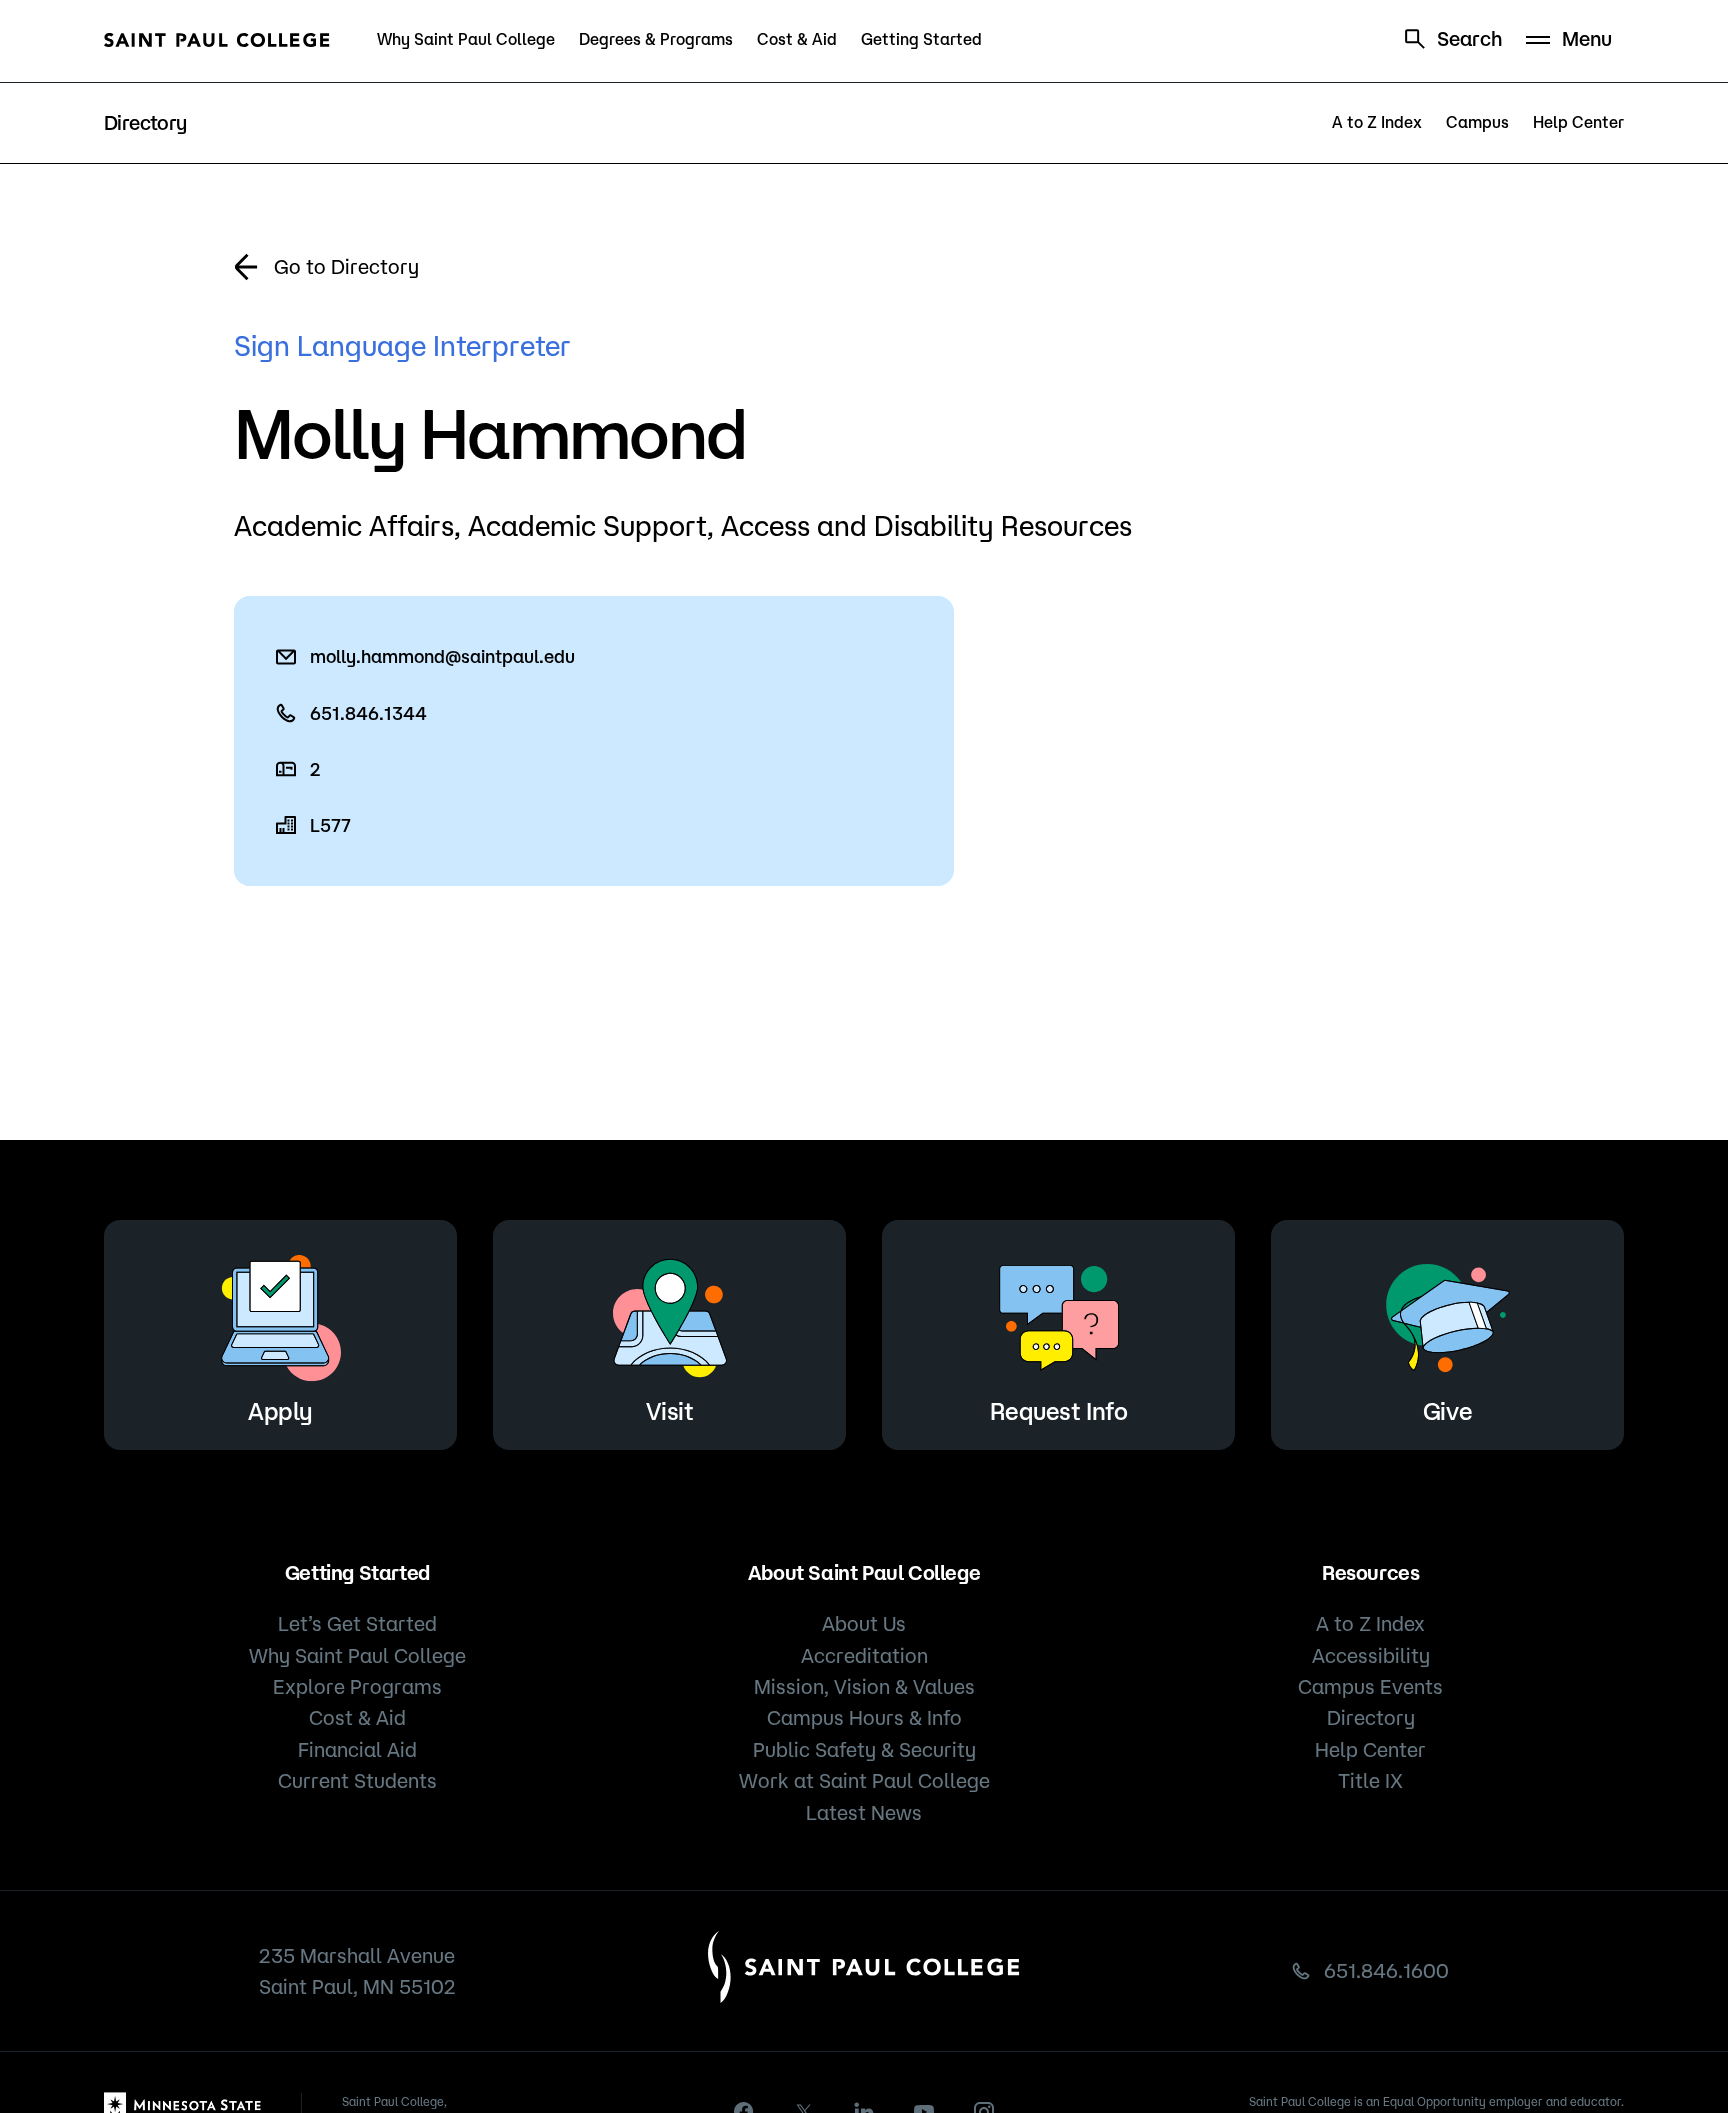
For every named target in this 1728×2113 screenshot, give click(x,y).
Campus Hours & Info (864, 1717)
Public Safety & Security (864, 1749)
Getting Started (921, 39)
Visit (670, 1411)
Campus (1477, 122)
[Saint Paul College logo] (217, 40)
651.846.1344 (368, 713)
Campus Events (1370, 1686)
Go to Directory (346, 266)
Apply (280, 1411)
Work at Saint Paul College (864, 1780)
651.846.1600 (1386, 1970)
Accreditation (864, 1655)
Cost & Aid (797, 39)
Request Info (1058, 1411)
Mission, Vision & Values (864, 1686)
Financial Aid (357, 1749)
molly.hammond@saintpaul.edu (442, 656)
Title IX (1370, 1780)
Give (1447, 1411)
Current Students (357, 1780)
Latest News (864, 1812)
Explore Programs (357, 1686)
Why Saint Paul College (466, 39)
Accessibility (1371, 1655)
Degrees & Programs (656, 39)
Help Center (1578, 122)
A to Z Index (1377, 122)
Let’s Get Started (357, 1623)
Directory (1371, 1717)
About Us (864, 1623)
